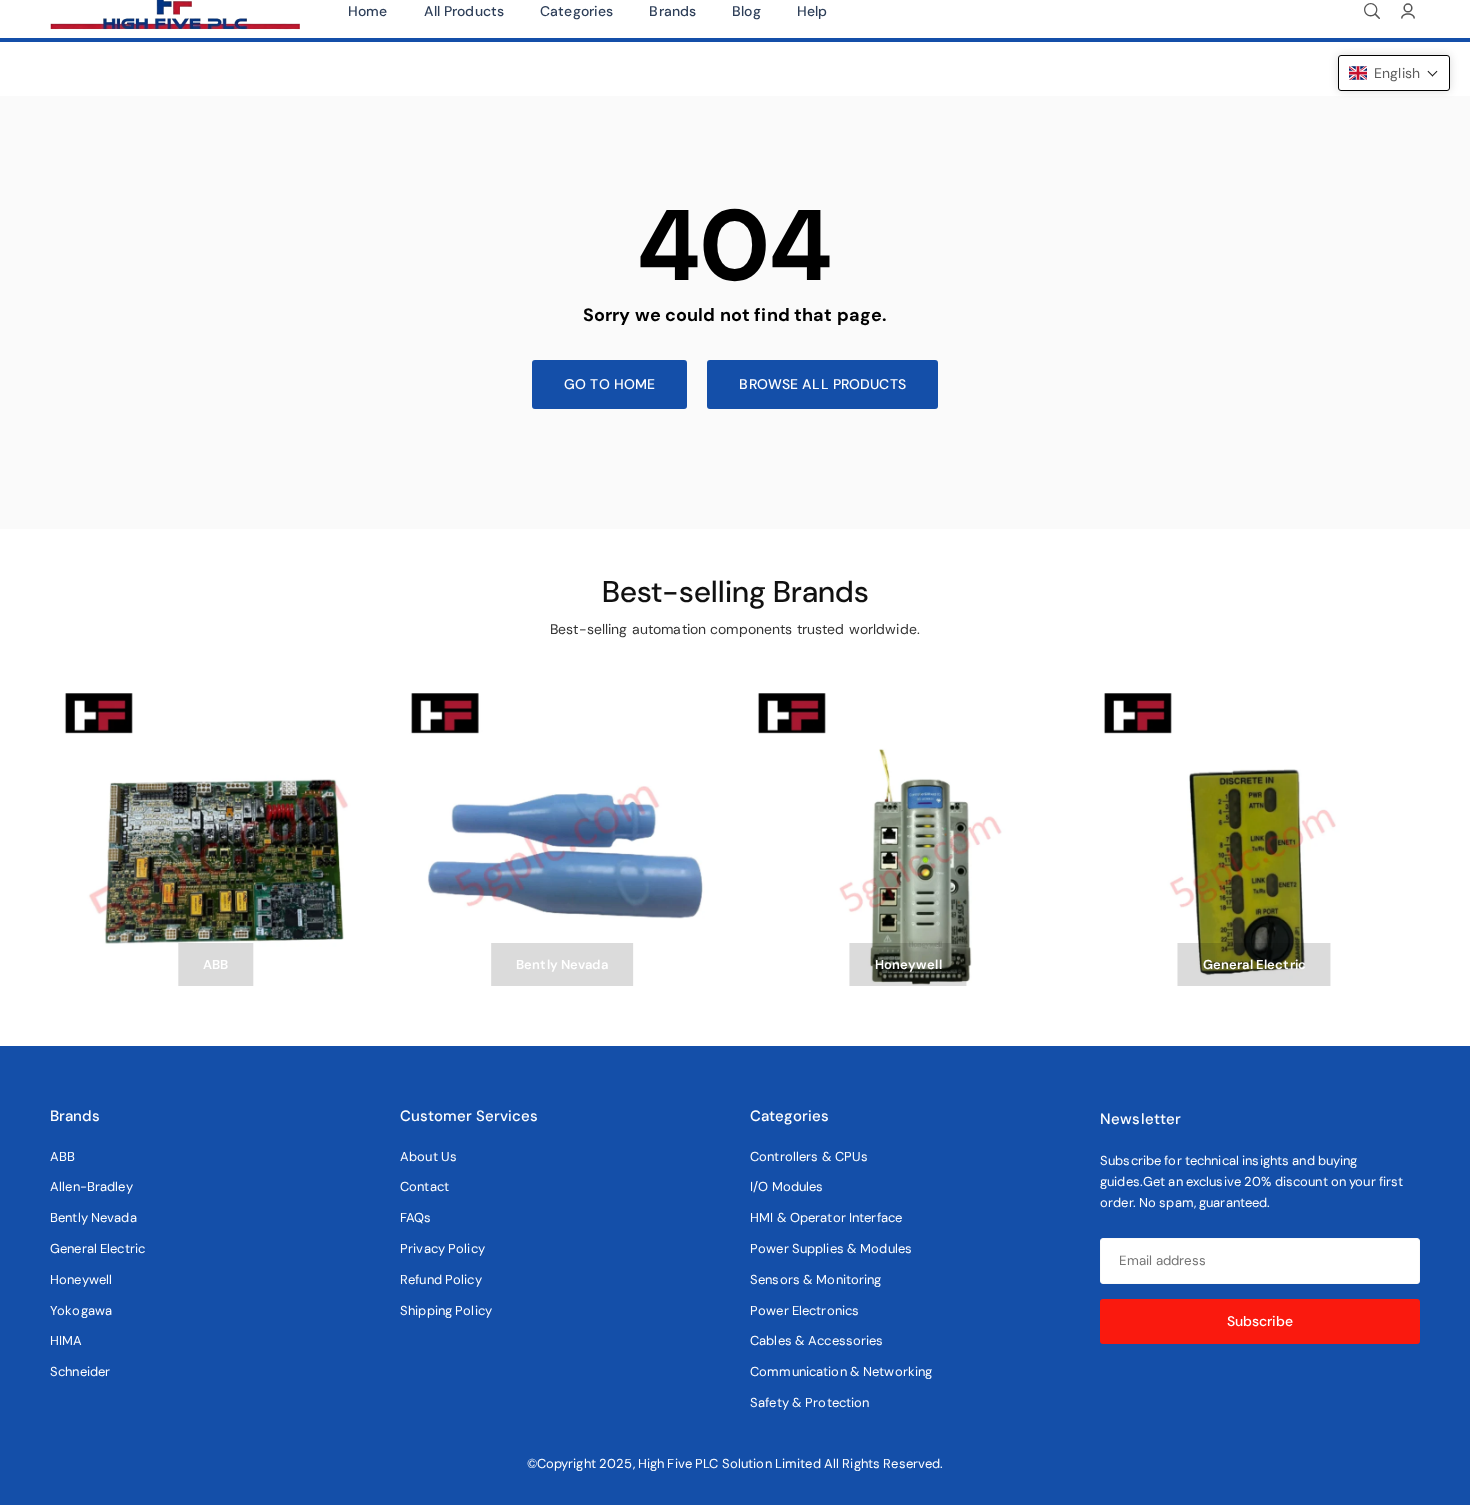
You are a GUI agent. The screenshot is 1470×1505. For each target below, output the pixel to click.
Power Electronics (804, 1310)
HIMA (66, 1340)
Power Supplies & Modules (831, 1248)
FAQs (416, 1217)
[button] (1394, 73)
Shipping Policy (446, 1310)
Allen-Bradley (91, 1186)
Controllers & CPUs (809, 1156)
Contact (424, 1186)
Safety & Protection (809, 1402)
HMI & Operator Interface (826, 1217)
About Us (428, 1156)
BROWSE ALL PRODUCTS (822, 384)
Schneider (80, 1371)
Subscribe (1260, 1321)
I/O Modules (786, 1186)
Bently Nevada (93, 1217)
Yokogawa (81, 1310)
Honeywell (81, 1279)
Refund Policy (441, 1279)
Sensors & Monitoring (816, 1279)
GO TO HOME (609, 384)
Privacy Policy (442, 1248)
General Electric (97, 1248)
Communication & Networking (841, 1371)
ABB (62, 1156)
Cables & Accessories (817, 1340)
